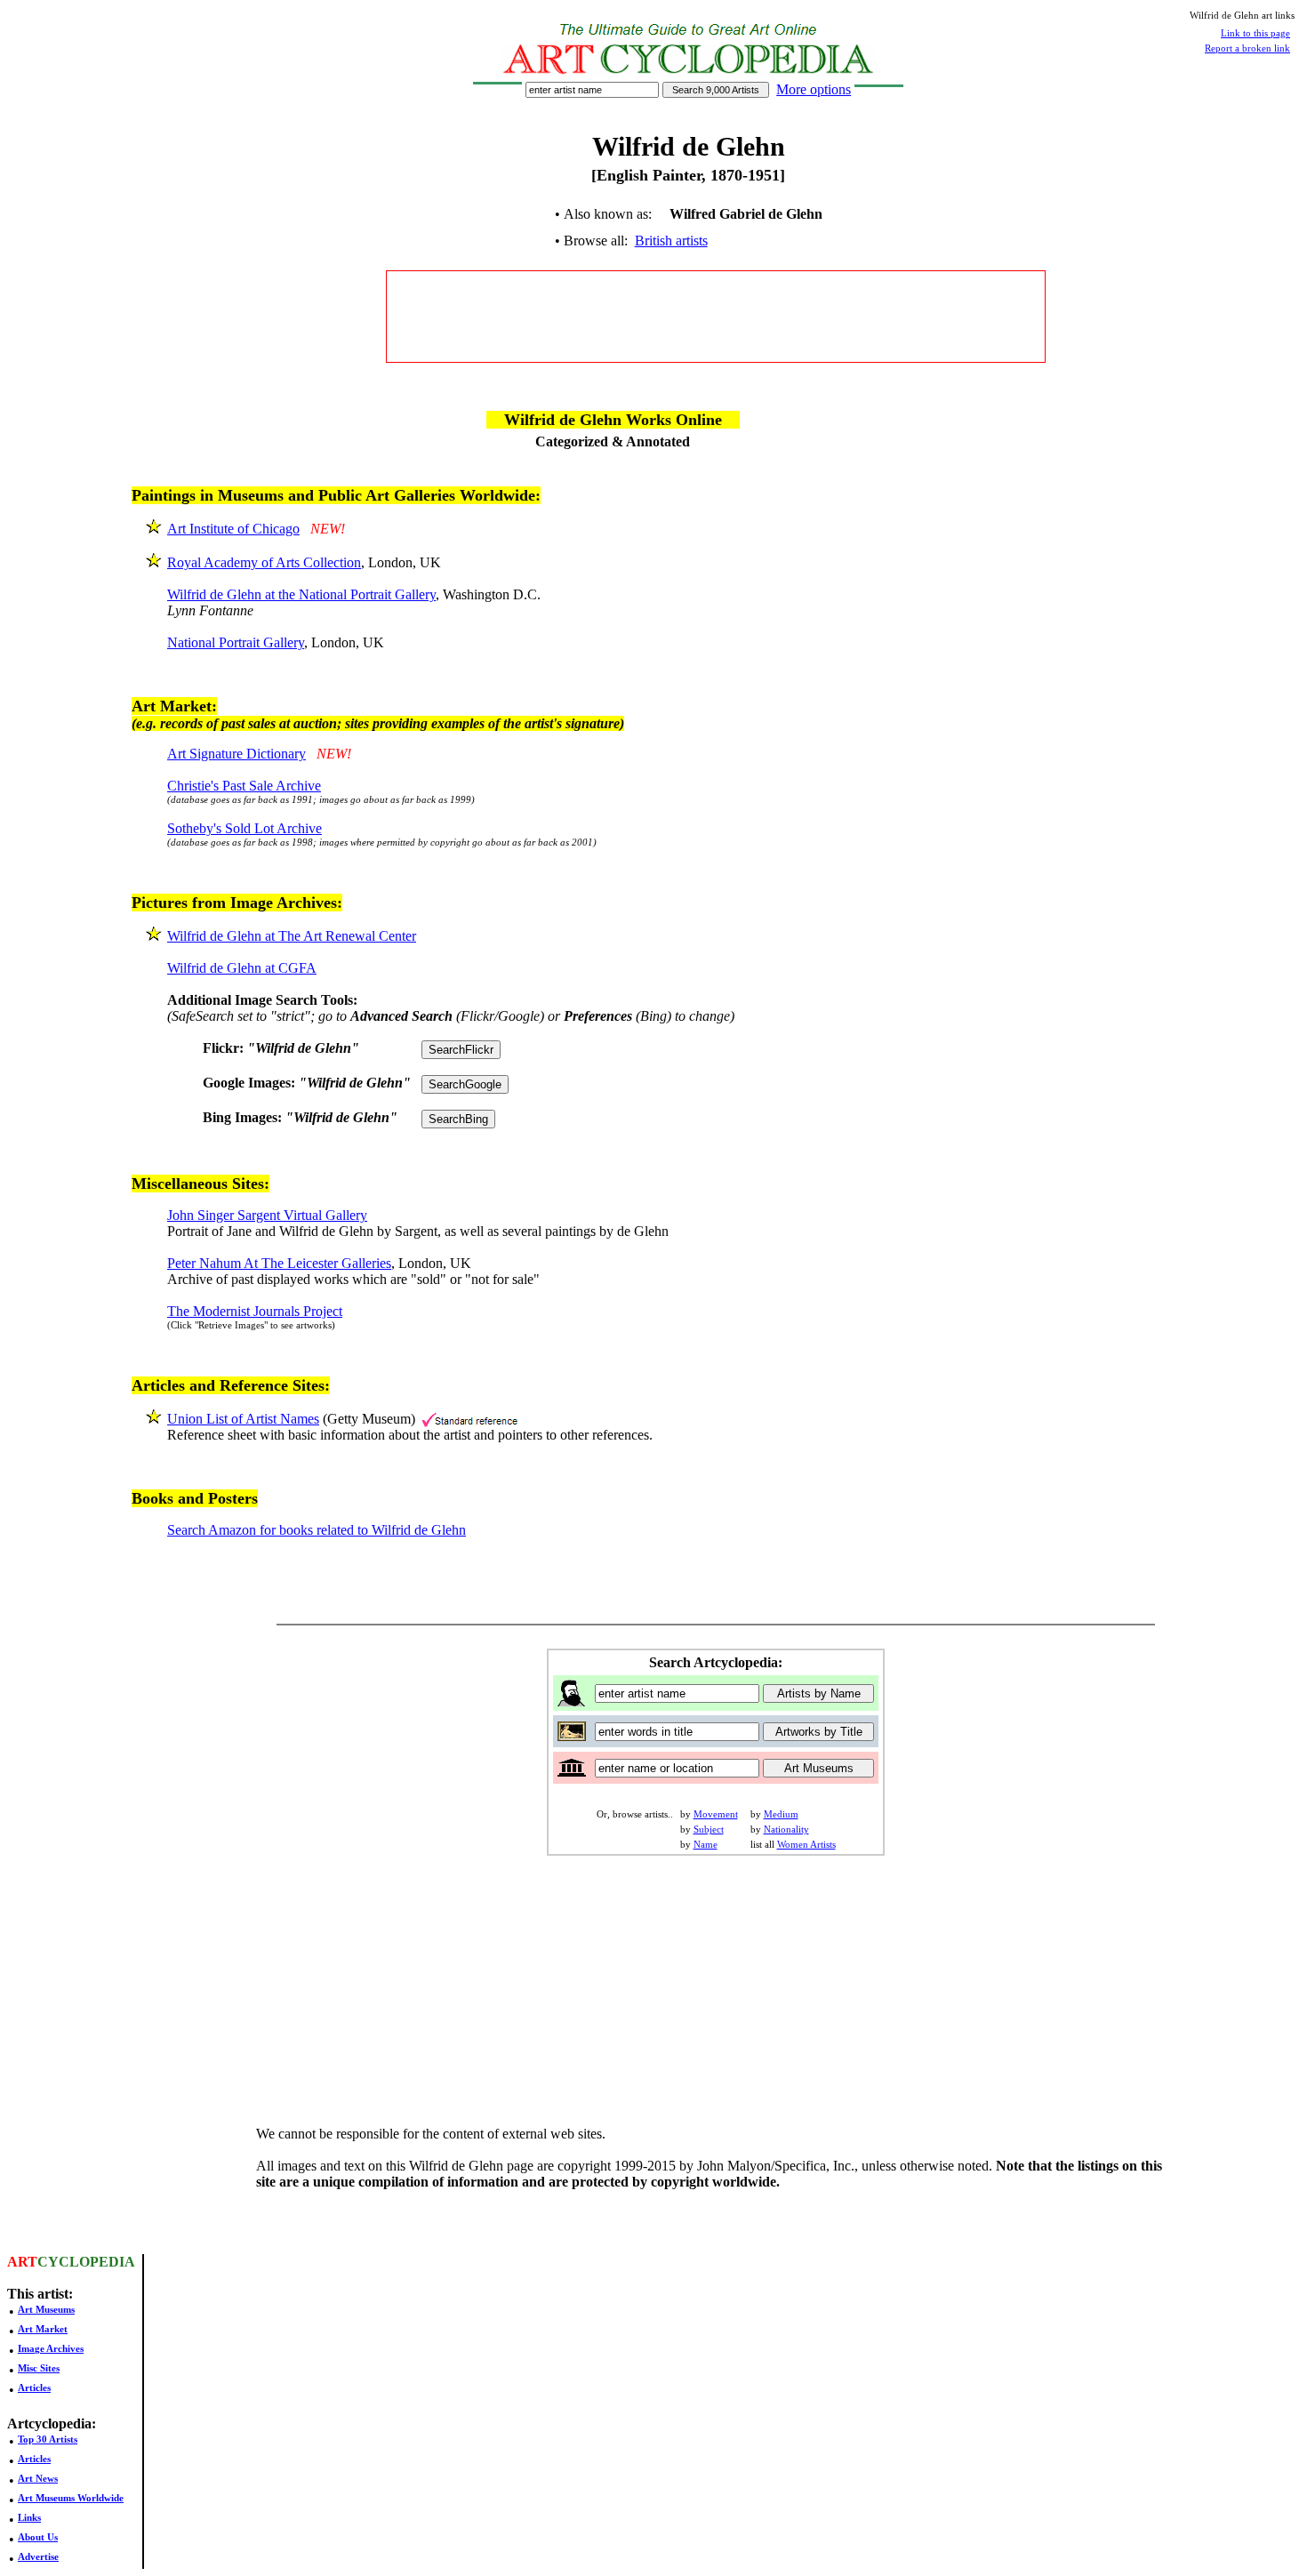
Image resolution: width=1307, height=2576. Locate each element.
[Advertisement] (716, 317)
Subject (709, 1829)
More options (814, 89)
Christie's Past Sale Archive (244, 786)
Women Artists (806, 1844)
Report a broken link (1247, 48)
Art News (38, 2478)
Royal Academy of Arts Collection (264, 562)
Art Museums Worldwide (71, 2498)
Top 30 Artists (48, 2439)
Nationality (786, 1829)
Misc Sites (39, 2368)
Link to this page (1255, 33)
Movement (716, 1814)
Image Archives (51, 2348)
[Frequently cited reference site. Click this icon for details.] (470, 1419)
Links (29, 2517)
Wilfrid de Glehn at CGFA (242, 968)
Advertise (38, 2556)
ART (22, 2262)
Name (706, 1844)
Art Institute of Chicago (233, 529)
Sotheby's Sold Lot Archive (245, 828)
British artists (671, 241)
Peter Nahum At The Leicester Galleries (279, 1263)
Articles (34, 2387)
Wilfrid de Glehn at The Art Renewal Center (292, 936)
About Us (38, 2537)
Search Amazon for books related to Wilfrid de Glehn (317, 1530)
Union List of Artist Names (243, 1419)
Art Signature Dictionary (237, 754)
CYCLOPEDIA (86, 2262)
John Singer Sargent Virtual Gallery (267, 1215)
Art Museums (46, 2309)
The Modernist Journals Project (255, 1311)
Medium (781, 1814)
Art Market (43, 2329)
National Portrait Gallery (236, 642)
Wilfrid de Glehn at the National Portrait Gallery (301, 594)
